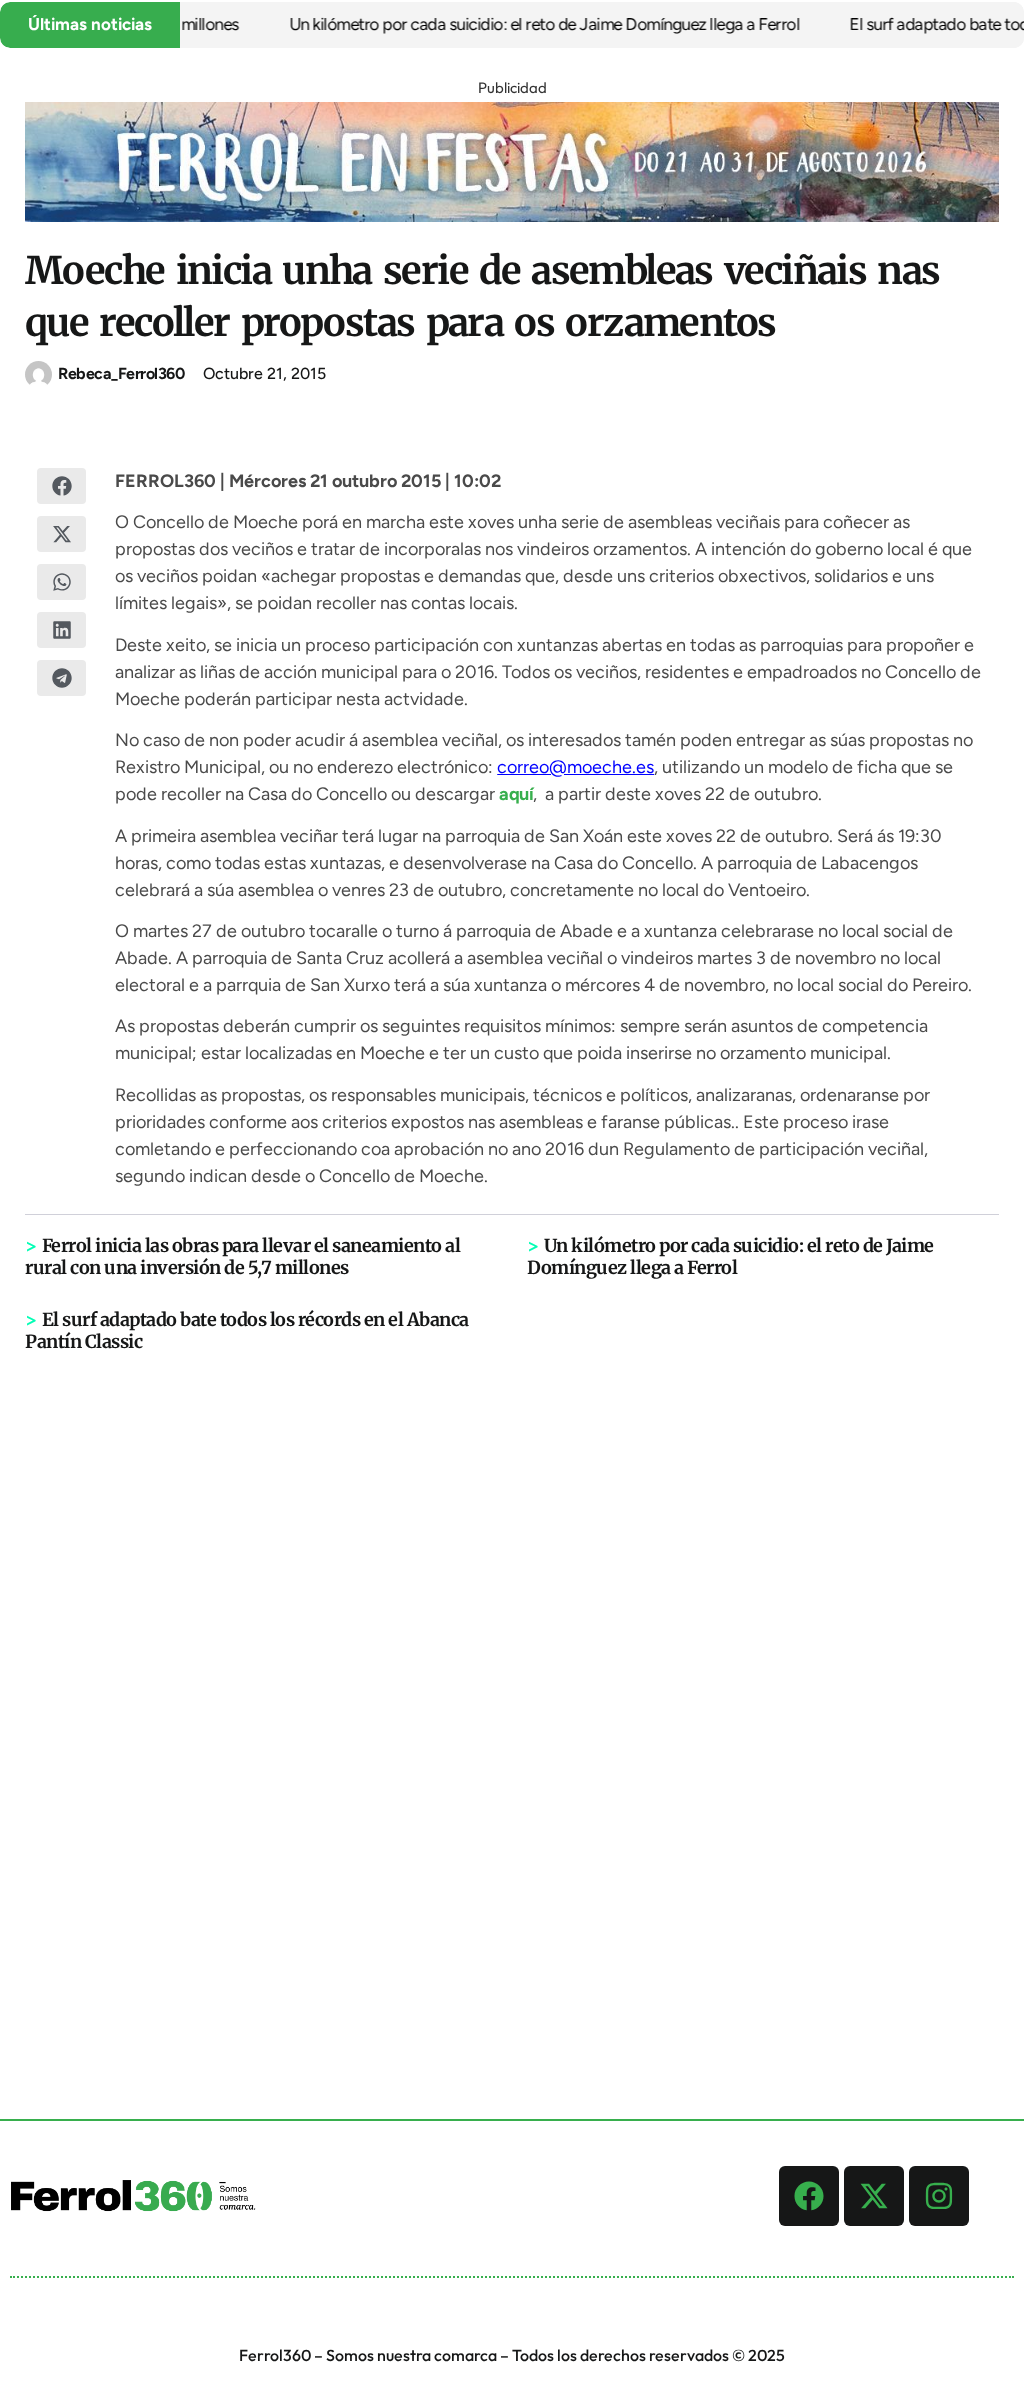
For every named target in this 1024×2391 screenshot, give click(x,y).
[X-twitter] (874, 2196)
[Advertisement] (512, 1663)
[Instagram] (939, 2196)
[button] (61, 486)
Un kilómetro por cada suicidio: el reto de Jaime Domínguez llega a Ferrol (521, 24)
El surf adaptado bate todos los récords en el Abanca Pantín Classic (247, 1330)
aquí (516, 794)
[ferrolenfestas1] (512, 216)
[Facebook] (809, 2196)
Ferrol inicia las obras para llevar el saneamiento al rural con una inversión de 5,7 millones (242, 1256)
